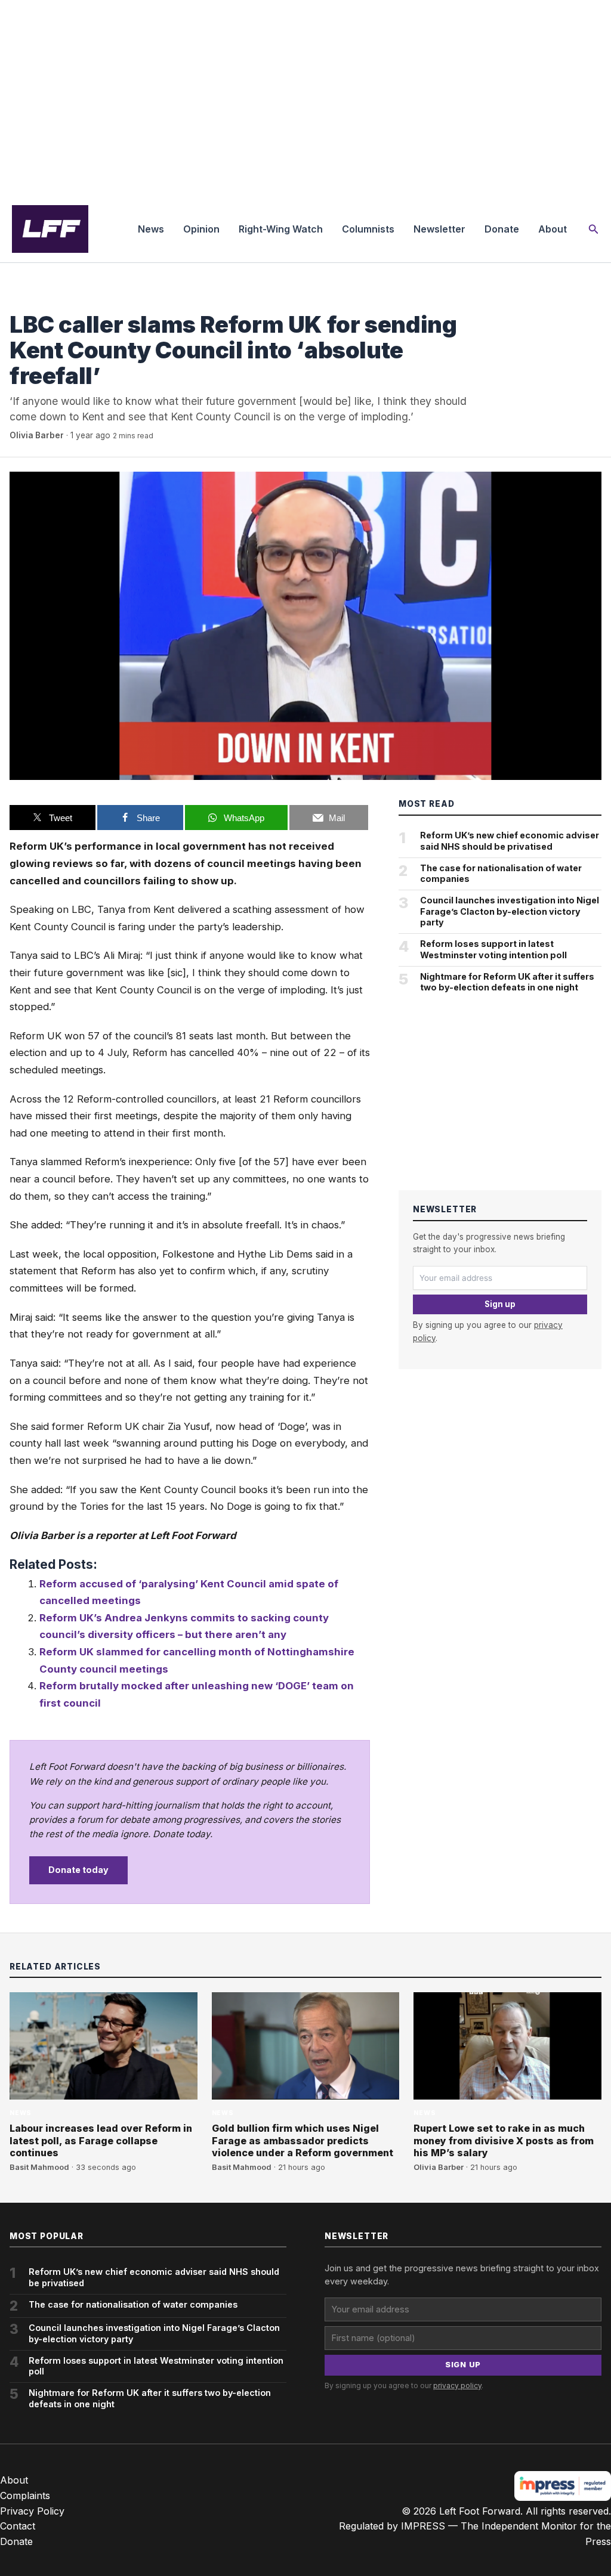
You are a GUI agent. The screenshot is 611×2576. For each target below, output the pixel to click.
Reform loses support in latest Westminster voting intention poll (493, 949)
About (553, 229)
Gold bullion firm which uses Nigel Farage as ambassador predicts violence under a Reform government (303, 2141)
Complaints (25, 2495)
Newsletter (439, 229)
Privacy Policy (32, 2511)
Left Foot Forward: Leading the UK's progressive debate (50, 229)
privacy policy (457, 2385)
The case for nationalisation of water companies (501, 874)
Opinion (201, 229)
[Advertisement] (305, 98)
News (151, 229)
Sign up (500, 1304)
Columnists (368, 229)
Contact (18, 2526)
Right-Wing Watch (281, 229)
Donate (502, 229)
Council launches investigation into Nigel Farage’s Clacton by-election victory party (510, 911)
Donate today (78, 1870)
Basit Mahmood (39, 2167)
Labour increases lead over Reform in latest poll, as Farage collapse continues (101, 2141)
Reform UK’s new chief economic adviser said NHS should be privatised (510, 841)
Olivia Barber (37, 435)
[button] (594, 229)
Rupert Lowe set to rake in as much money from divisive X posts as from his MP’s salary (504, 2141)
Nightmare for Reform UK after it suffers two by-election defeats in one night (507, 982)
